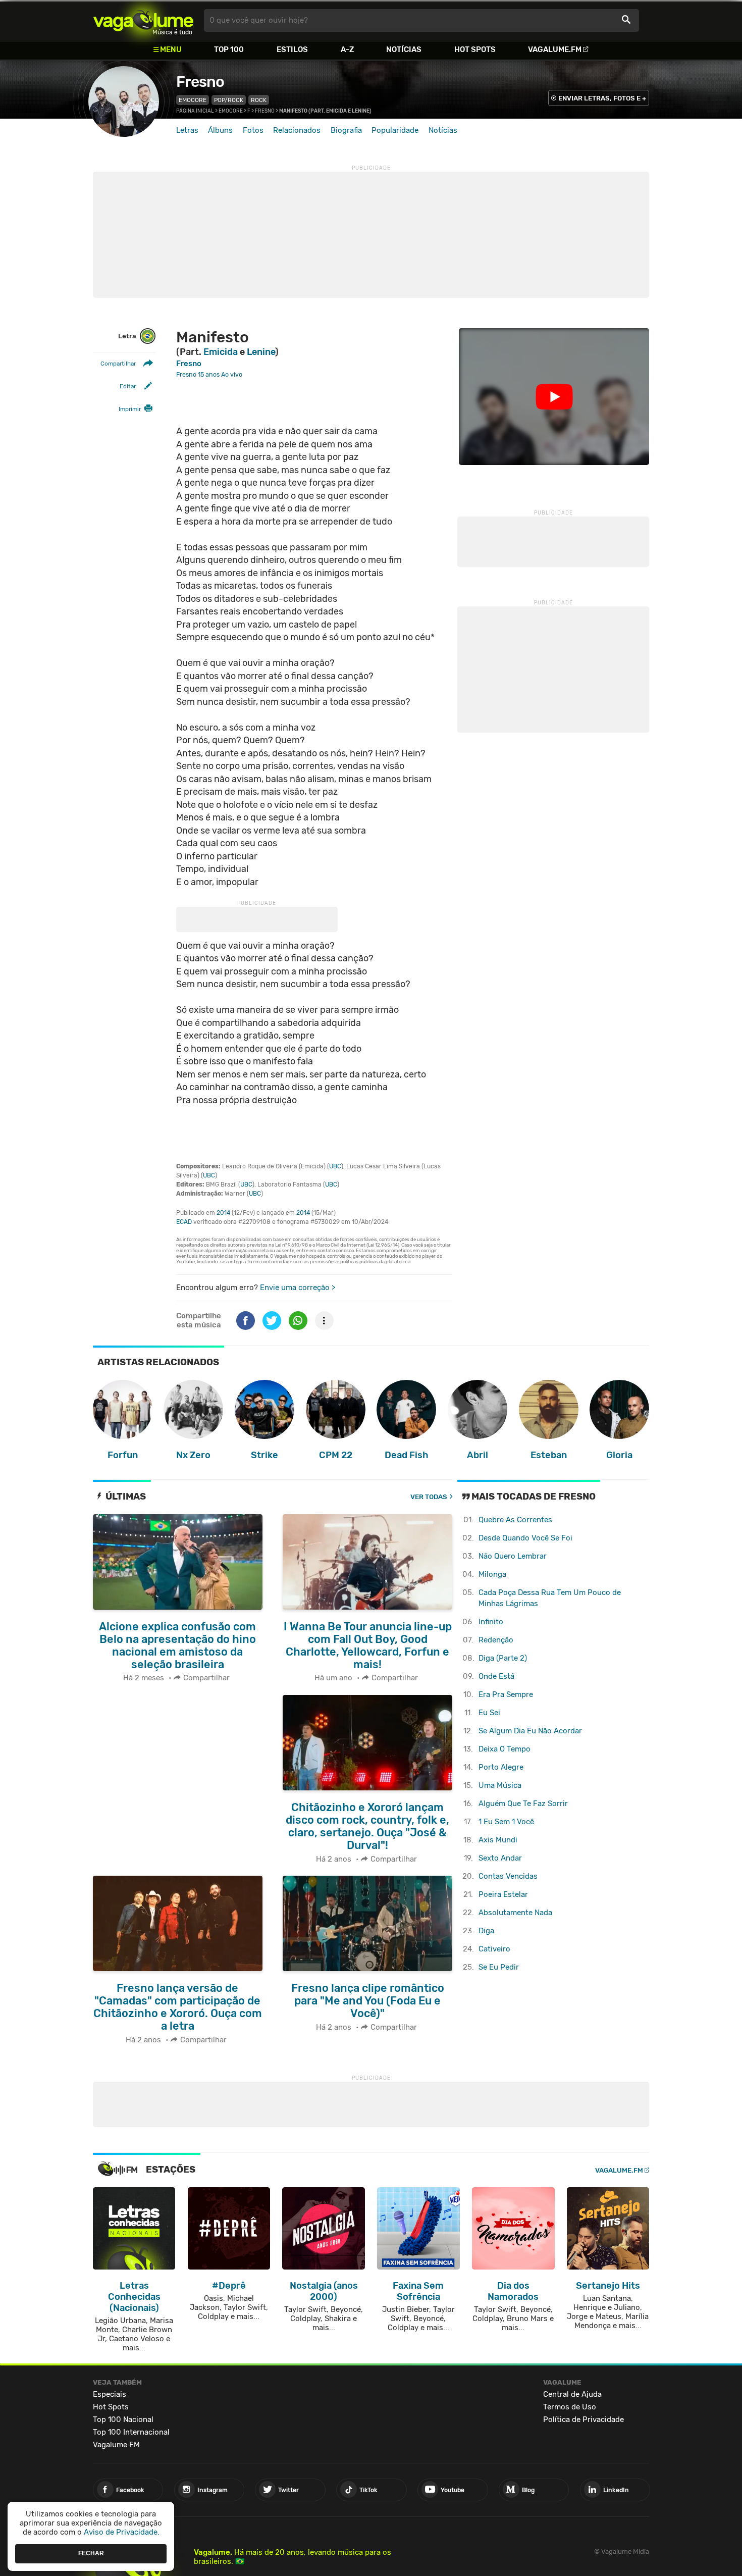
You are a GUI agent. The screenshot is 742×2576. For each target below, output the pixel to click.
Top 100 (229, 49)
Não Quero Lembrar (513, 1556)
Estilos (292, 49)
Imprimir (130, 409)
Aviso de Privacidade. (122, 2532)
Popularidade (395, 130)
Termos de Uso (570, 2407)
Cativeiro (494, 1949)
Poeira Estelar (503, 1894)
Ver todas (429, 1497)
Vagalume (143, 20)
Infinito (491, 1622)
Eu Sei (489, 1713)
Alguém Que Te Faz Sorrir (523, 1804)
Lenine (261, 352)
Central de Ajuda (572, 2394)
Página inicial (195, 111)
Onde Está (496, 1676)
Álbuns (220, 130)
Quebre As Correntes (515, 1520)
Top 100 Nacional (123, 2419)
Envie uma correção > (298, 1287)
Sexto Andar (500, 1858)
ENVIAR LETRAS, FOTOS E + (602, 98)
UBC (335, 1166)
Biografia (346, 130)
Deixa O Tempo (505, 1749)
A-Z (347, 49)
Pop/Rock (229, 100)
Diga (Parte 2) (503, 1658)
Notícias (404, 49)
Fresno (200, 82)
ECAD (184, 1222)
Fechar (91, 2553)
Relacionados (297, 130)
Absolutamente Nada (515, 1913)
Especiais (110, 2394)
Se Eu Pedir (499, 1967)
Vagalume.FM (555, 49)
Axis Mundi (498, 1840)
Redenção (496, 1640)
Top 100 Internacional (131, 2432)
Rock (259, 100)
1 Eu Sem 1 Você (506, 1822)
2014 (223, 1213)
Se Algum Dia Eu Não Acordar (530, 1731)
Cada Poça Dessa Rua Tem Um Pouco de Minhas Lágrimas (550, 1598)
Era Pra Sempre (506, 1694)
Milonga (492, 1574)
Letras (187, 130)
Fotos (253, 130)
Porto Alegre (501, 1767)
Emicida (221, 352)
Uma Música (500, 1785)
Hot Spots (475, 49)
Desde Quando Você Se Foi (525, 1538)
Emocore (193, 100)
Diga (486, 1931)
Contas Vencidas (508, 1876)
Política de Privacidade (584, 2419)
